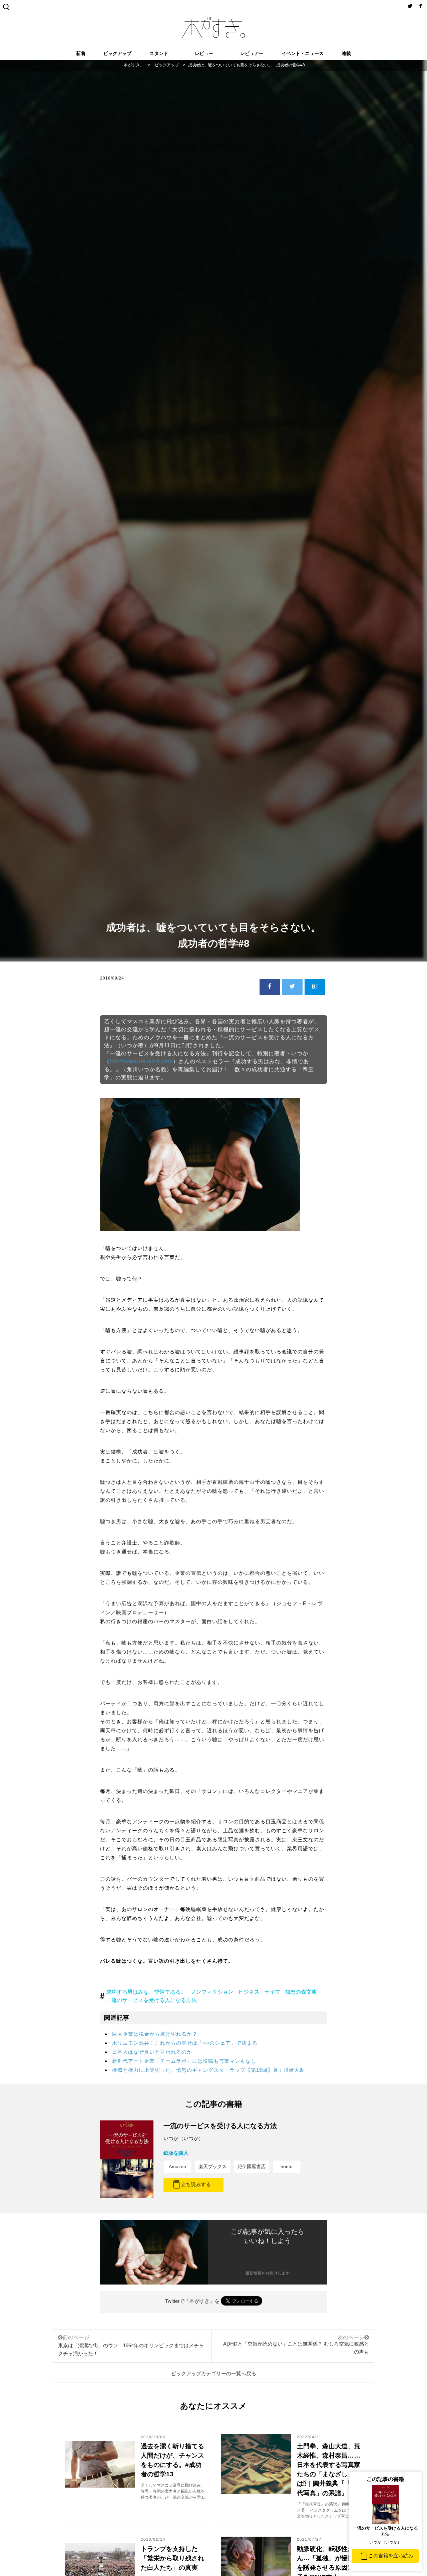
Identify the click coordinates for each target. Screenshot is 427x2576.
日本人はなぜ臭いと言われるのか (152, 2052)
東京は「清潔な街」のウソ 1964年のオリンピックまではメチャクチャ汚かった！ (131, 2345)
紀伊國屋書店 (252, 2166)
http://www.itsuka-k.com (141, 1061)
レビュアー (252, 53)
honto (287, 2166)
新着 (81, 53)
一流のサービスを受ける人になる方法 (151, 2000)
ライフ (272, 1992)
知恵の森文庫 (301, 1992)
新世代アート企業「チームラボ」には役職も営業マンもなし (184, 2061)
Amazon (177, 2166)
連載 (346, 53)
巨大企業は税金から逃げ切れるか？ (155, 2034)
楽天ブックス (212, 2166)
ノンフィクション (212, 1992)
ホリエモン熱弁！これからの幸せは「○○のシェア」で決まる (185, 2043)
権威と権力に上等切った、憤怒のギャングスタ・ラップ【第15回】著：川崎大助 (208, 2070)
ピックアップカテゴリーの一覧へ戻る (214, 2373)
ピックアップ (117, 53)
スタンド (159, 53)
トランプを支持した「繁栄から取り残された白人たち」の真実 (172, 2558)
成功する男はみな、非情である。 (146, 1992)
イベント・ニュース (303, 53)
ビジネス (249, 1992)
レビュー (204, 53)
